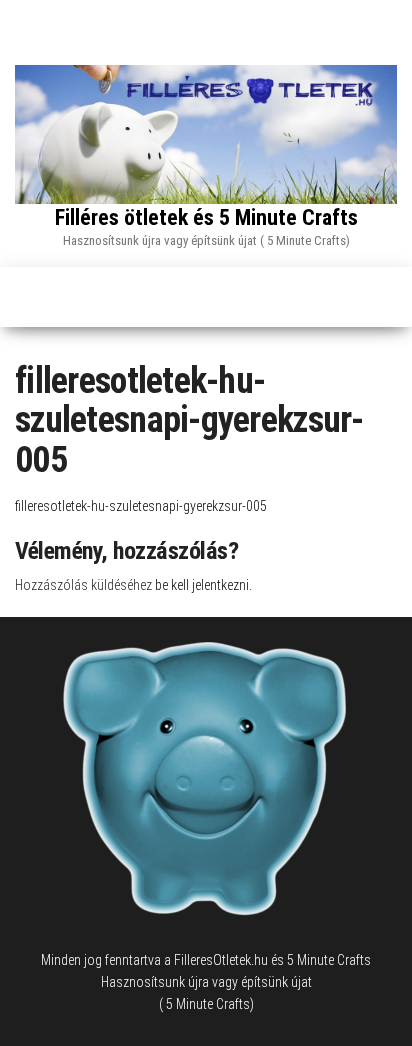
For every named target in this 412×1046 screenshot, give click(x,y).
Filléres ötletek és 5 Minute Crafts (206, 217)
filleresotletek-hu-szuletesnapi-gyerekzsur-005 (141, 506)
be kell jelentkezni (202, 585)
